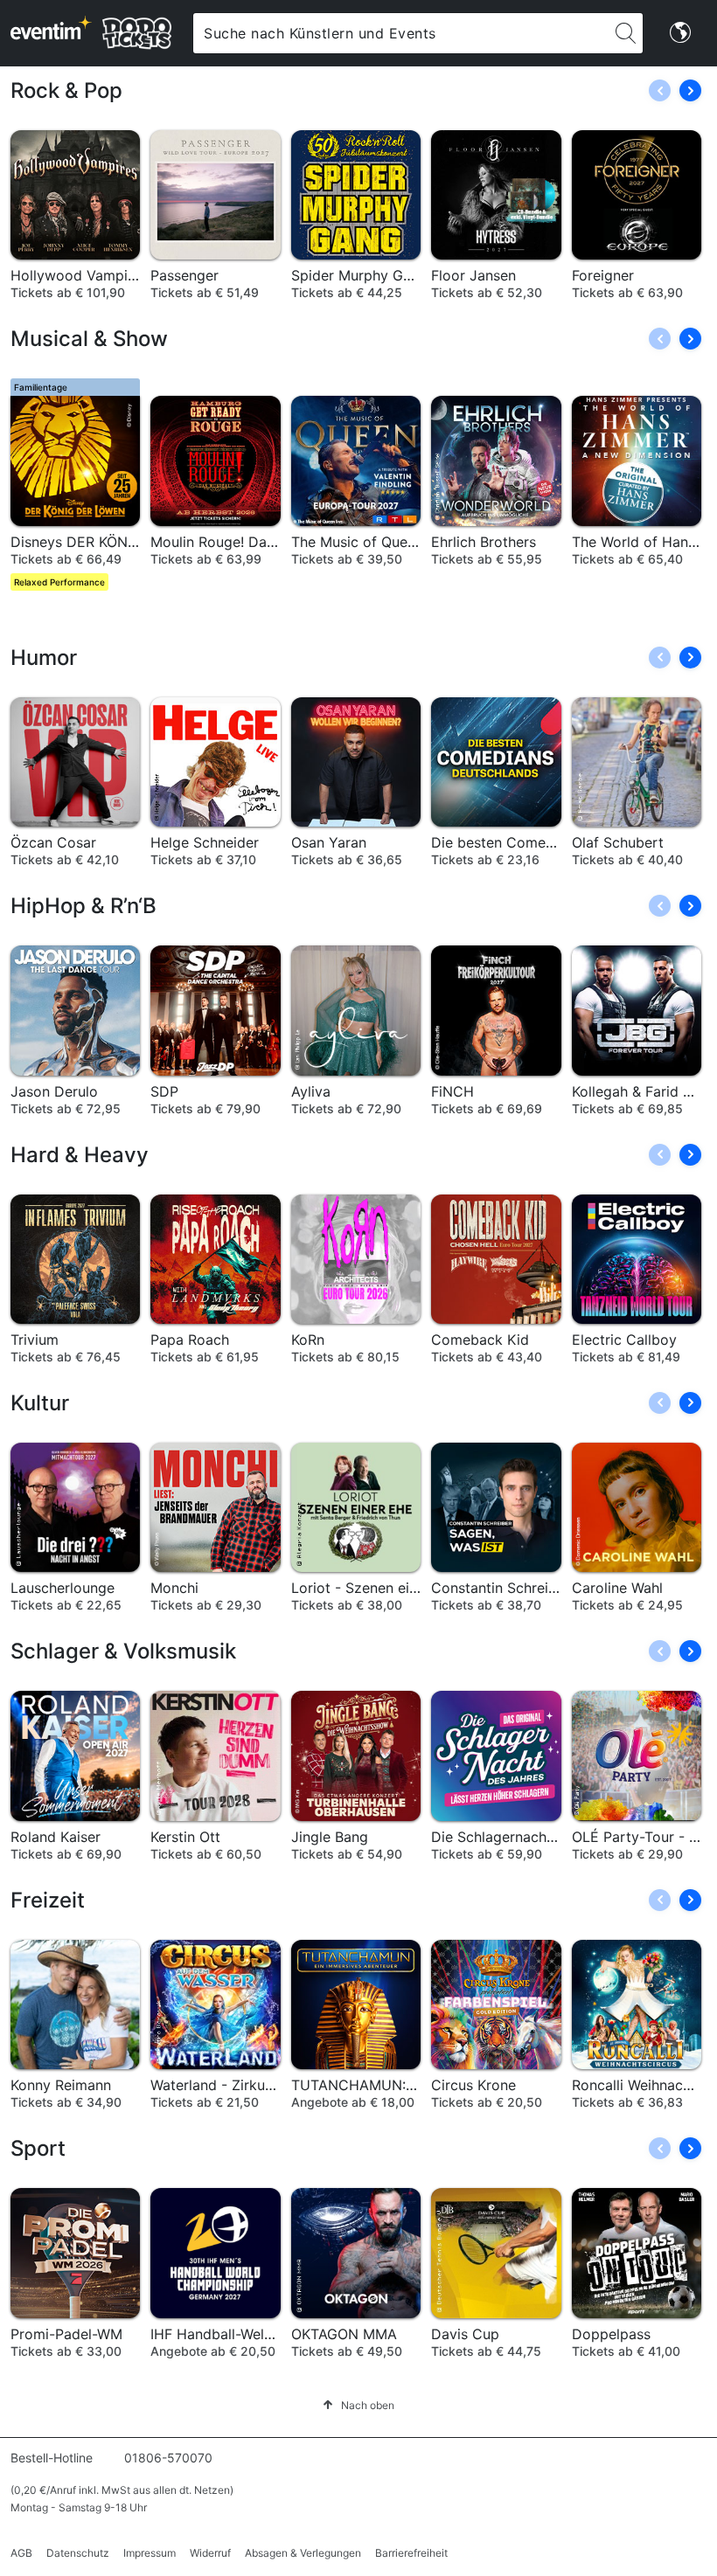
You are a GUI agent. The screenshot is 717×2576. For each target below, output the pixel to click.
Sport (38, 2148)
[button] (690, 90)
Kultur (40, 1403)
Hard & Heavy (80, 1155)
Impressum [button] (150, 2553)
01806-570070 (168, 2458)
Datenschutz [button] (78, 2553)
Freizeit (48, 1900)
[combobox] (400, 33)
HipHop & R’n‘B (84, 906)
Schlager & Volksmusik (123, 1651)
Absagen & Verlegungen (303, 2553)
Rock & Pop (66, 90)
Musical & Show (89, 339)
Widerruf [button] (210, 2553)
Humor (44, 658)
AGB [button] (21, 2553)
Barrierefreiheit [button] (411, 2553)
